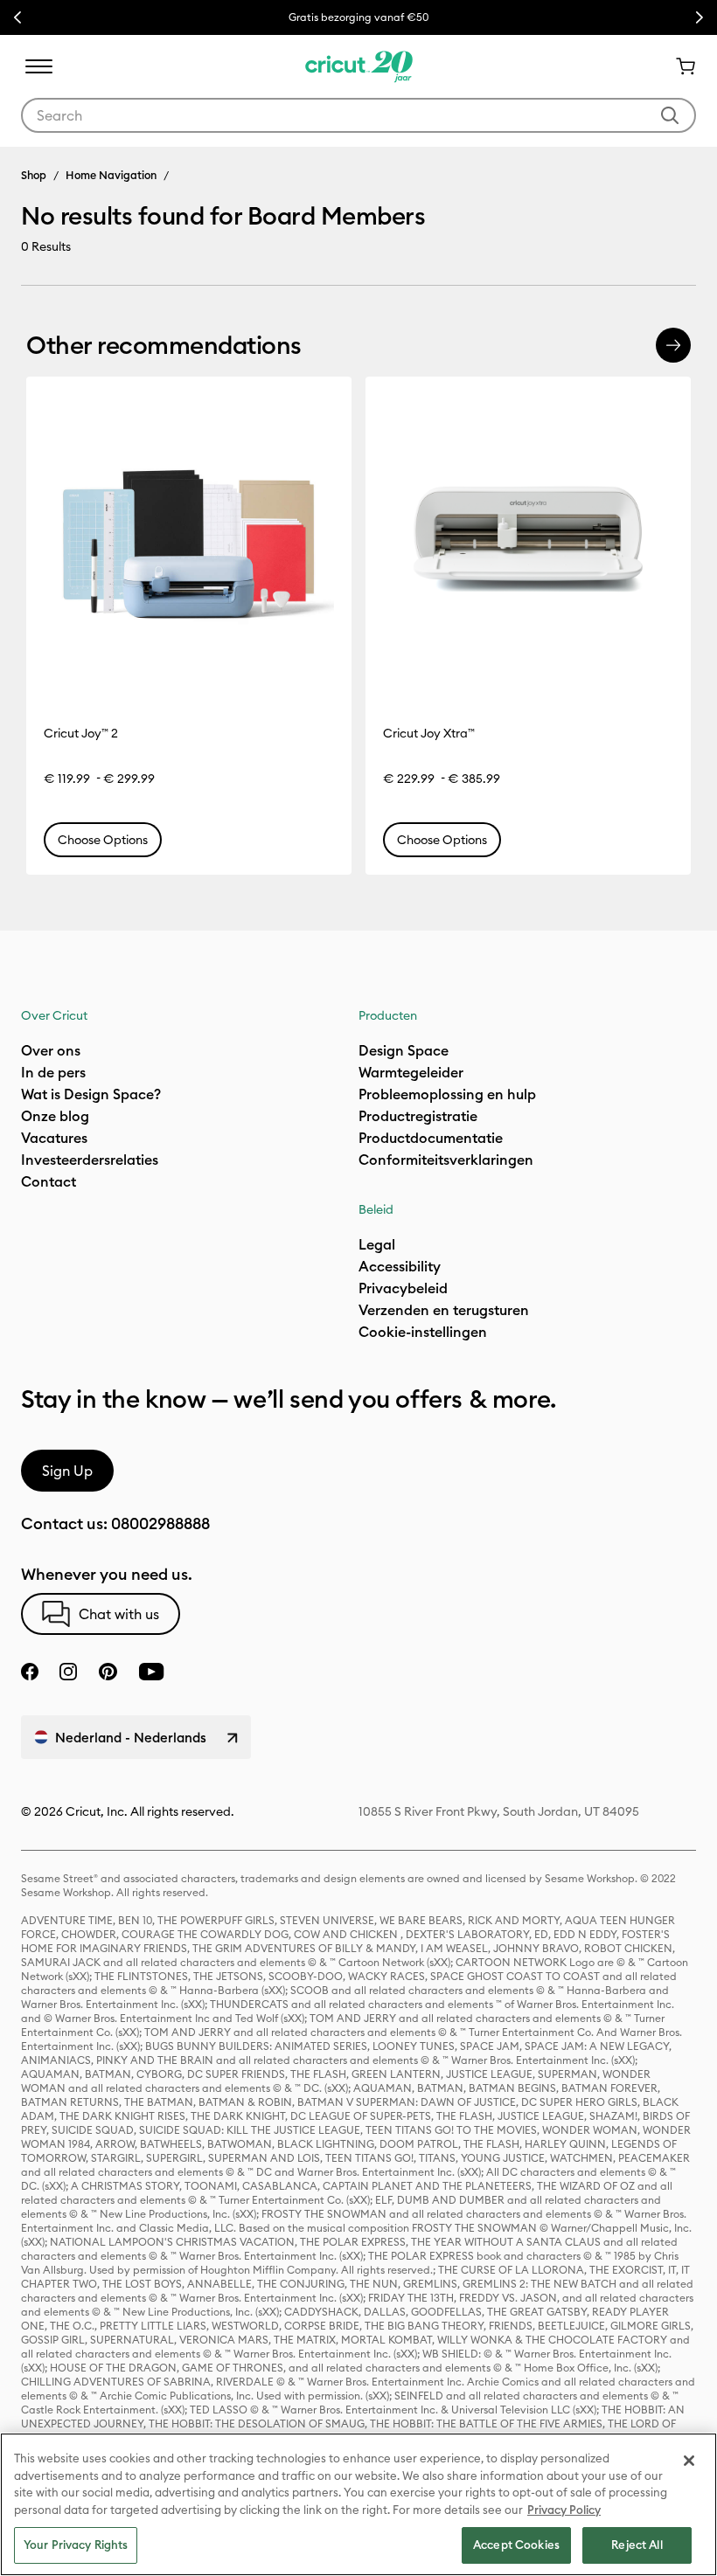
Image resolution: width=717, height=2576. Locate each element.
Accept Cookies (516, 2545)
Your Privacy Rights (76, 2545)
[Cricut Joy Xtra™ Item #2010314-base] (528, 539)
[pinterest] (108, 1672)
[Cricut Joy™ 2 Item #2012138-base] (189, 539)
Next (700, 17)
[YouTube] (151, 1672)
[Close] (689, 2461)
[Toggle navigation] (38, 66)
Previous (17, 17)
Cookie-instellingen (423, 1332)
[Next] (673, 345)
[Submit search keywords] (670, 115)
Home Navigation (111, 175)
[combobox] (358, 115)
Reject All (637, 2545)
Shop (34, 175)
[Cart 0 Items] (679, 66)
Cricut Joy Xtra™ (429, 733)
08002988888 (160, 1523)
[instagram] (68, 1672)
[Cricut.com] (359, 66)
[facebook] (30, 1672)
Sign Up (67, 1471)
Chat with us (119, 1614)
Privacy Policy (564, 2510)
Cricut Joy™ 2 (81, 733)
